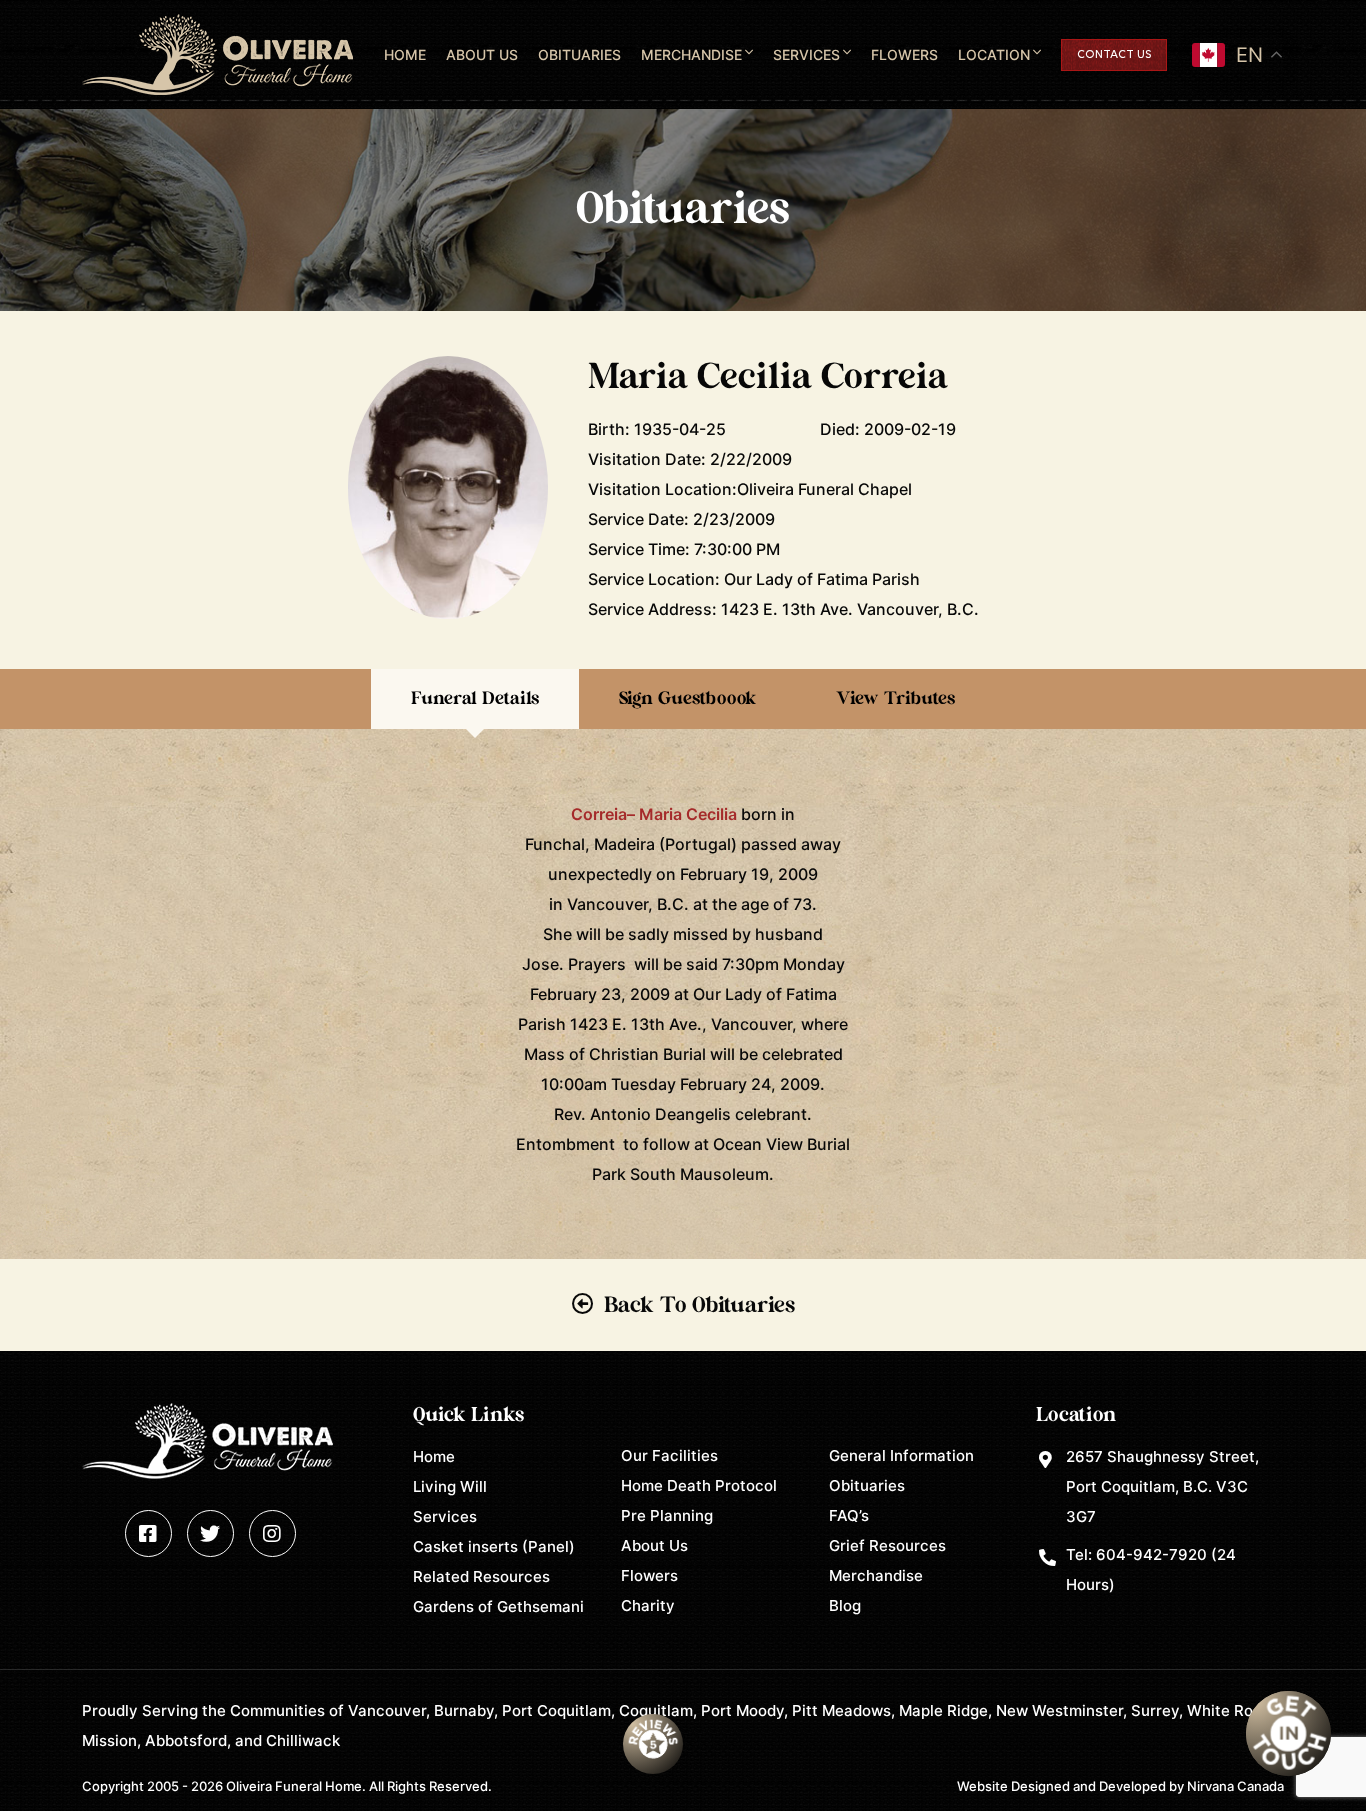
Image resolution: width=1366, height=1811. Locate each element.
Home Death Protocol (699, 1485)
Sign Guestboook (687, 699)
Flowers (904, 54)
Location (994, 54)
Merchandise (691, 54)
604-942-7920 (1151, 1554)
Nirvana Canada (1235, 1786)
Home (405, 54)
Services (806, 54)
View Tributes (895, 699)
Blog (845, 1605)
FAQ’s (849, 1515)
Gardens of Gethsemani (498, 1606)
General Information (901, 1455)
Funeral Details (475, 699)
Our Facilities (669, 1455)
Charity (648, 1605)
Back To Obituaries (699, 1305)
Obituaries (579, 54)
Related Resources (481, 1576)
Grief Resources (887, 1545)
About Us (482, 54)
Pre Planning (667, 1515)
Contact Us (1114, 55)
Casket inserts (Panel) (494, 1546)
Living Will (450, 1486)
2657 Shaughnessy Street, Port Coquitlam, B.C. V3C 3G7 (1162, 1486)
